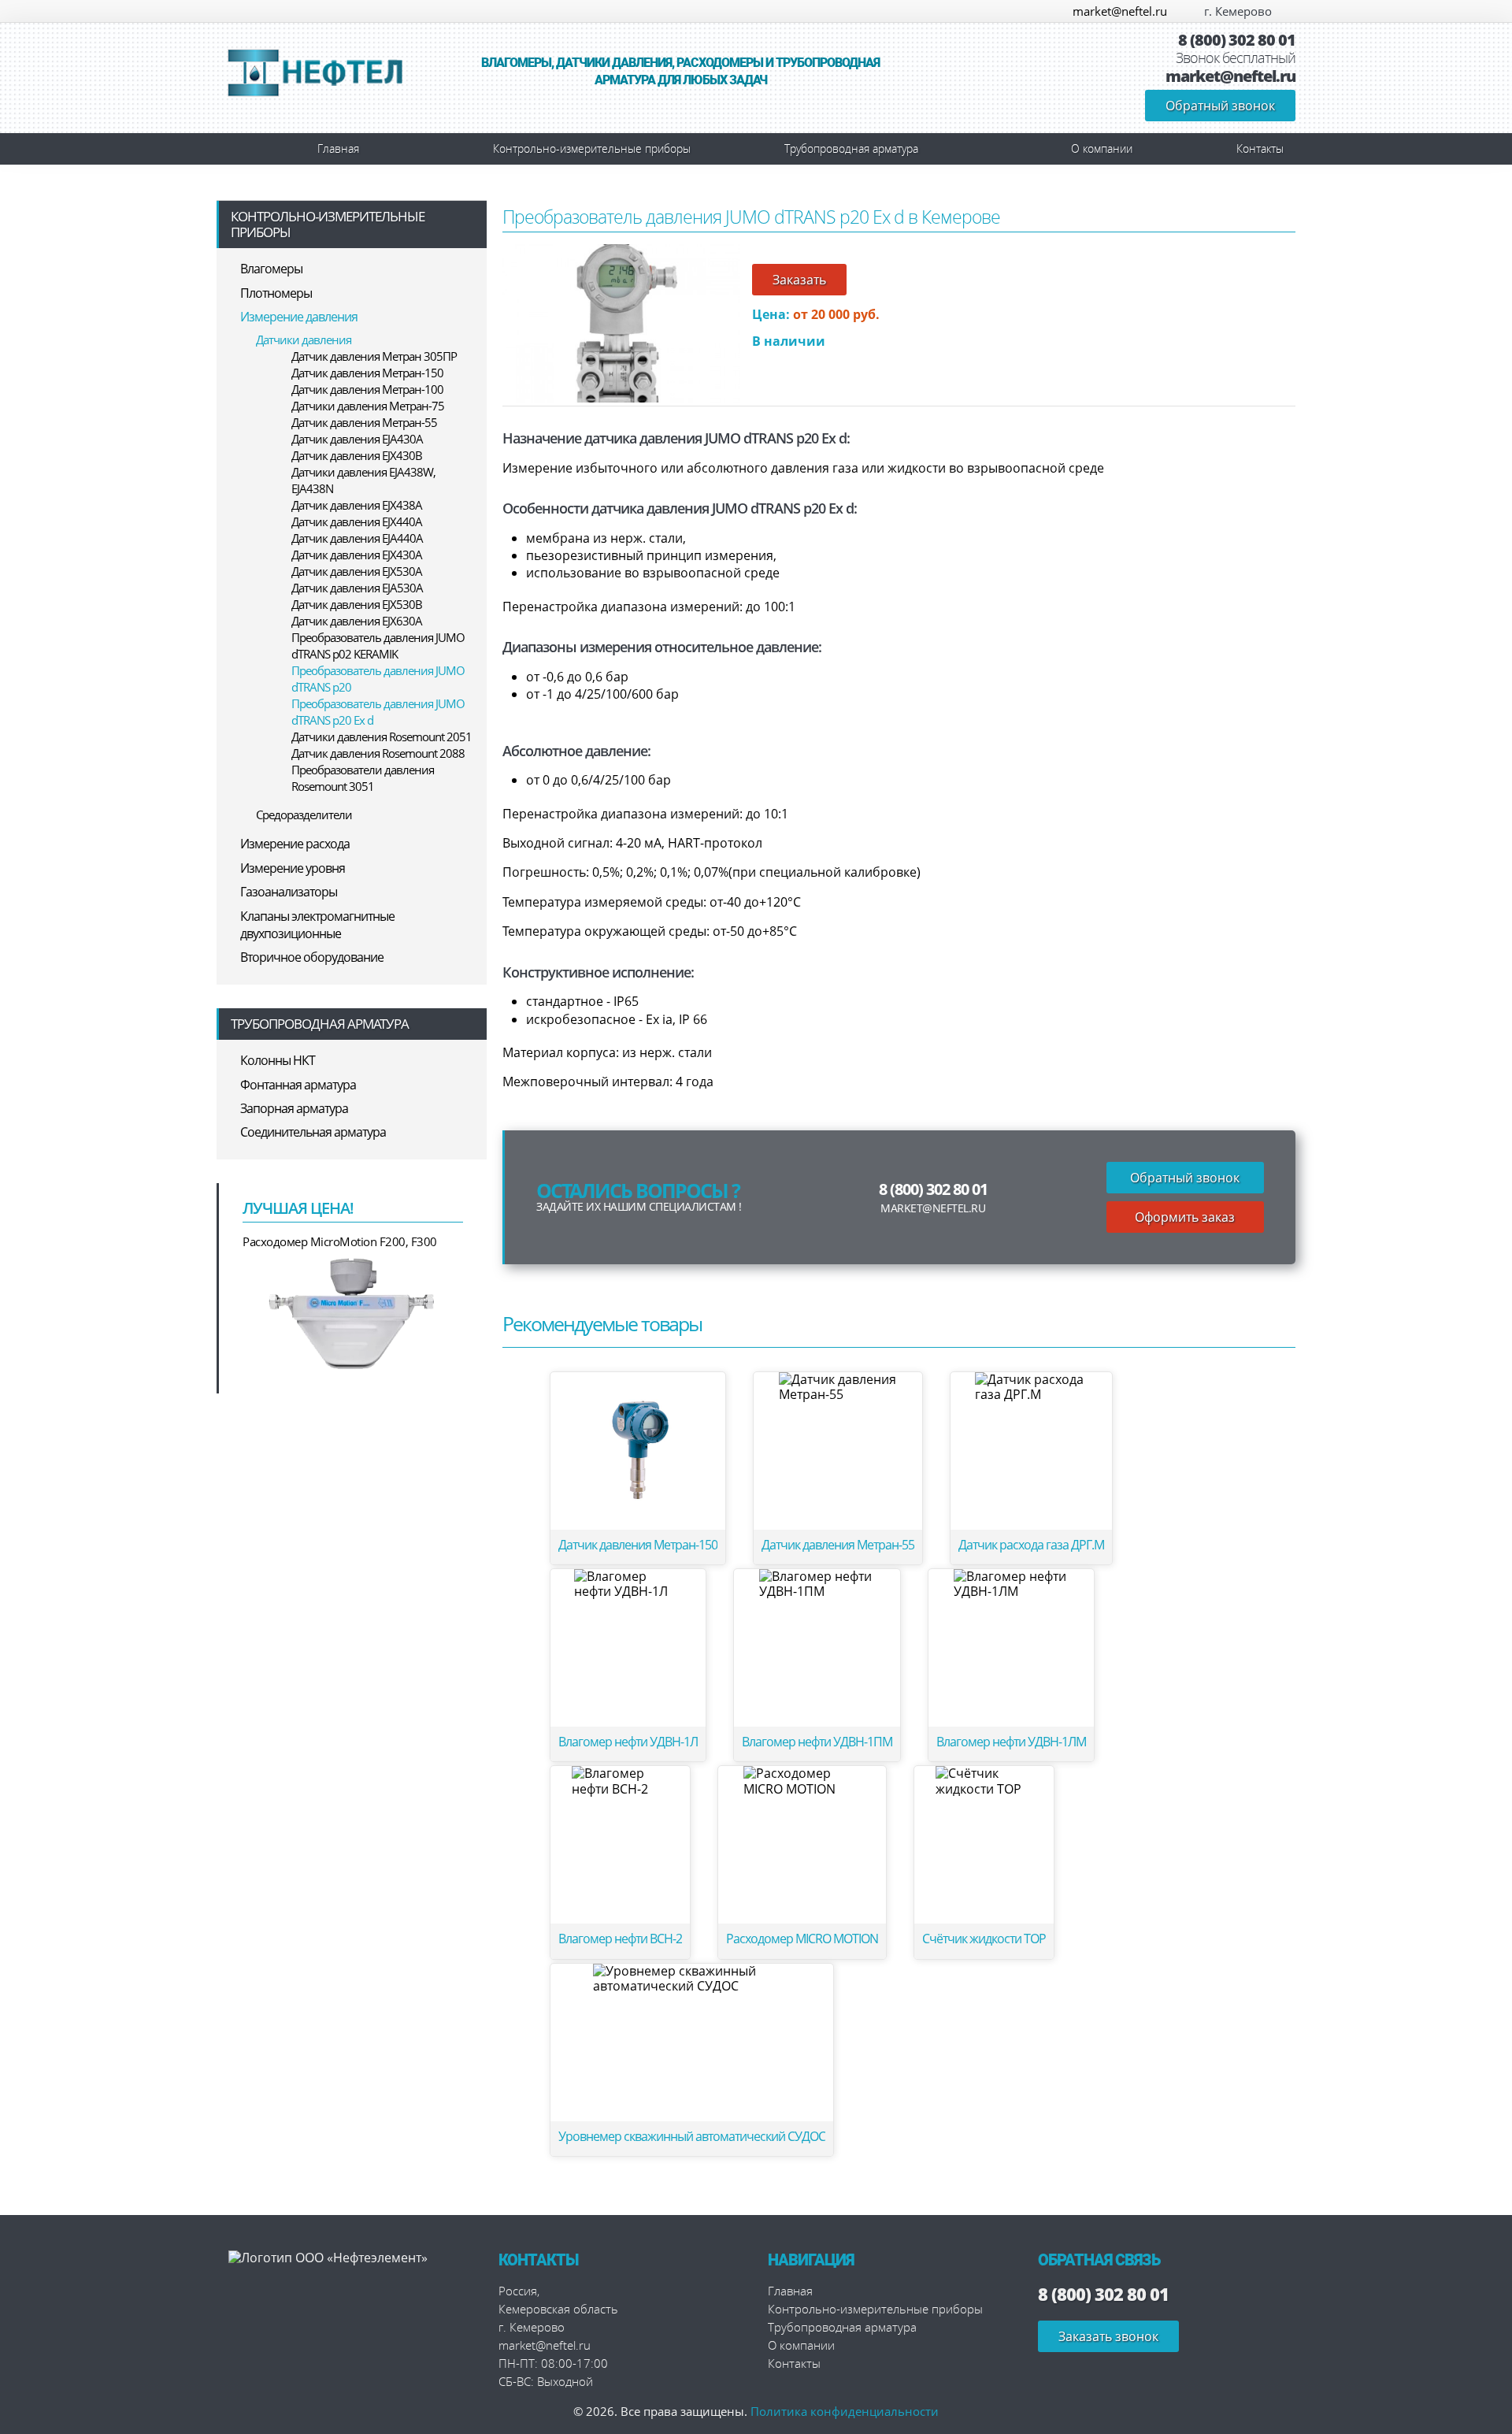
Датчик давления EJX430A (357, 555)
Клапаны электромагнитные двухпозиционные (317, 925)
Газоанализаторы (289, 892)
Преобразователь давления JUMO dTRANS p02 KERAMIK (378, 646)
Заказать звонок (1108, 2336)
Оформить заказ (1185, 1217)
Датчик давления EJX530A (357, 571)
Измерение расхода (295, 844)
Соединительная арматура (313, 1132)
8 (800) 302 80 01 (1237, 40)
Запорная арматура (294, 1108)
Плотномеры (276, 293)
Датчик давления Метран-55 (364, 422)
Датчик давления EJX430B (357, 455)
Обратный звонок (1220, 106)
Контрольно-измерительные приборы (592, 148)
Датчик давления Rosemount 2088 (378, 753)
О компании (1102, 148)
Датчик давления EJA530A (357, 588)
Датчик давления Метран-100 (367, 389)
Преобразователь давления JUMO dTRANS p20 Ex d (378, 712)
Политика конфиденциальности (845, 2411)
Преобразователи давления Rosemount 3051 (363, 778)
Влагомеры (271, 269)
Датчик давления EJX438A (357, 505)
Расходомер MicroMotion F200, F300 (340, 1241)
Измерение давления (299, 317)
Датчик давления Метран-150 (367, 373)
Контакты (1260, 148)
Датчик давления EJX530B (357, 604)
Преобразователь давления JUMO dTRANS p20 (378, 679)
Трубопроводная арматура (851, 148)
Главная (338, 148)
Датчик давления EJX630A (357, 621)
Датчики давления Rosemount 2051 (382, 737)
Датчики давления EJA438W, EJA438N (363, 480)
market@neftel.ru (1120, 11)
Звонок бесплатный (1236, 58)
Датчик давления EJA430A (357, 439)
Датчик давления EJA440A (357, 538)
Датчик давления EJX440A (357, 521)
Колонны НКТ (278, 1060)
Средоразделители (304, 814)
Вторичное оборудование (312, 957)
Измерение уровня (293, 868)
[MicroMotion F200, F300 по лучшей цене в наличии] (353, 1312)
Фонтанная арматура (298, 1085)
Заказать (799, 280)
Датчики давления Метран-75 (368, 406)
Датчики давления (304, 339)
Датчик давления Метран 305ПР (374, 356)
